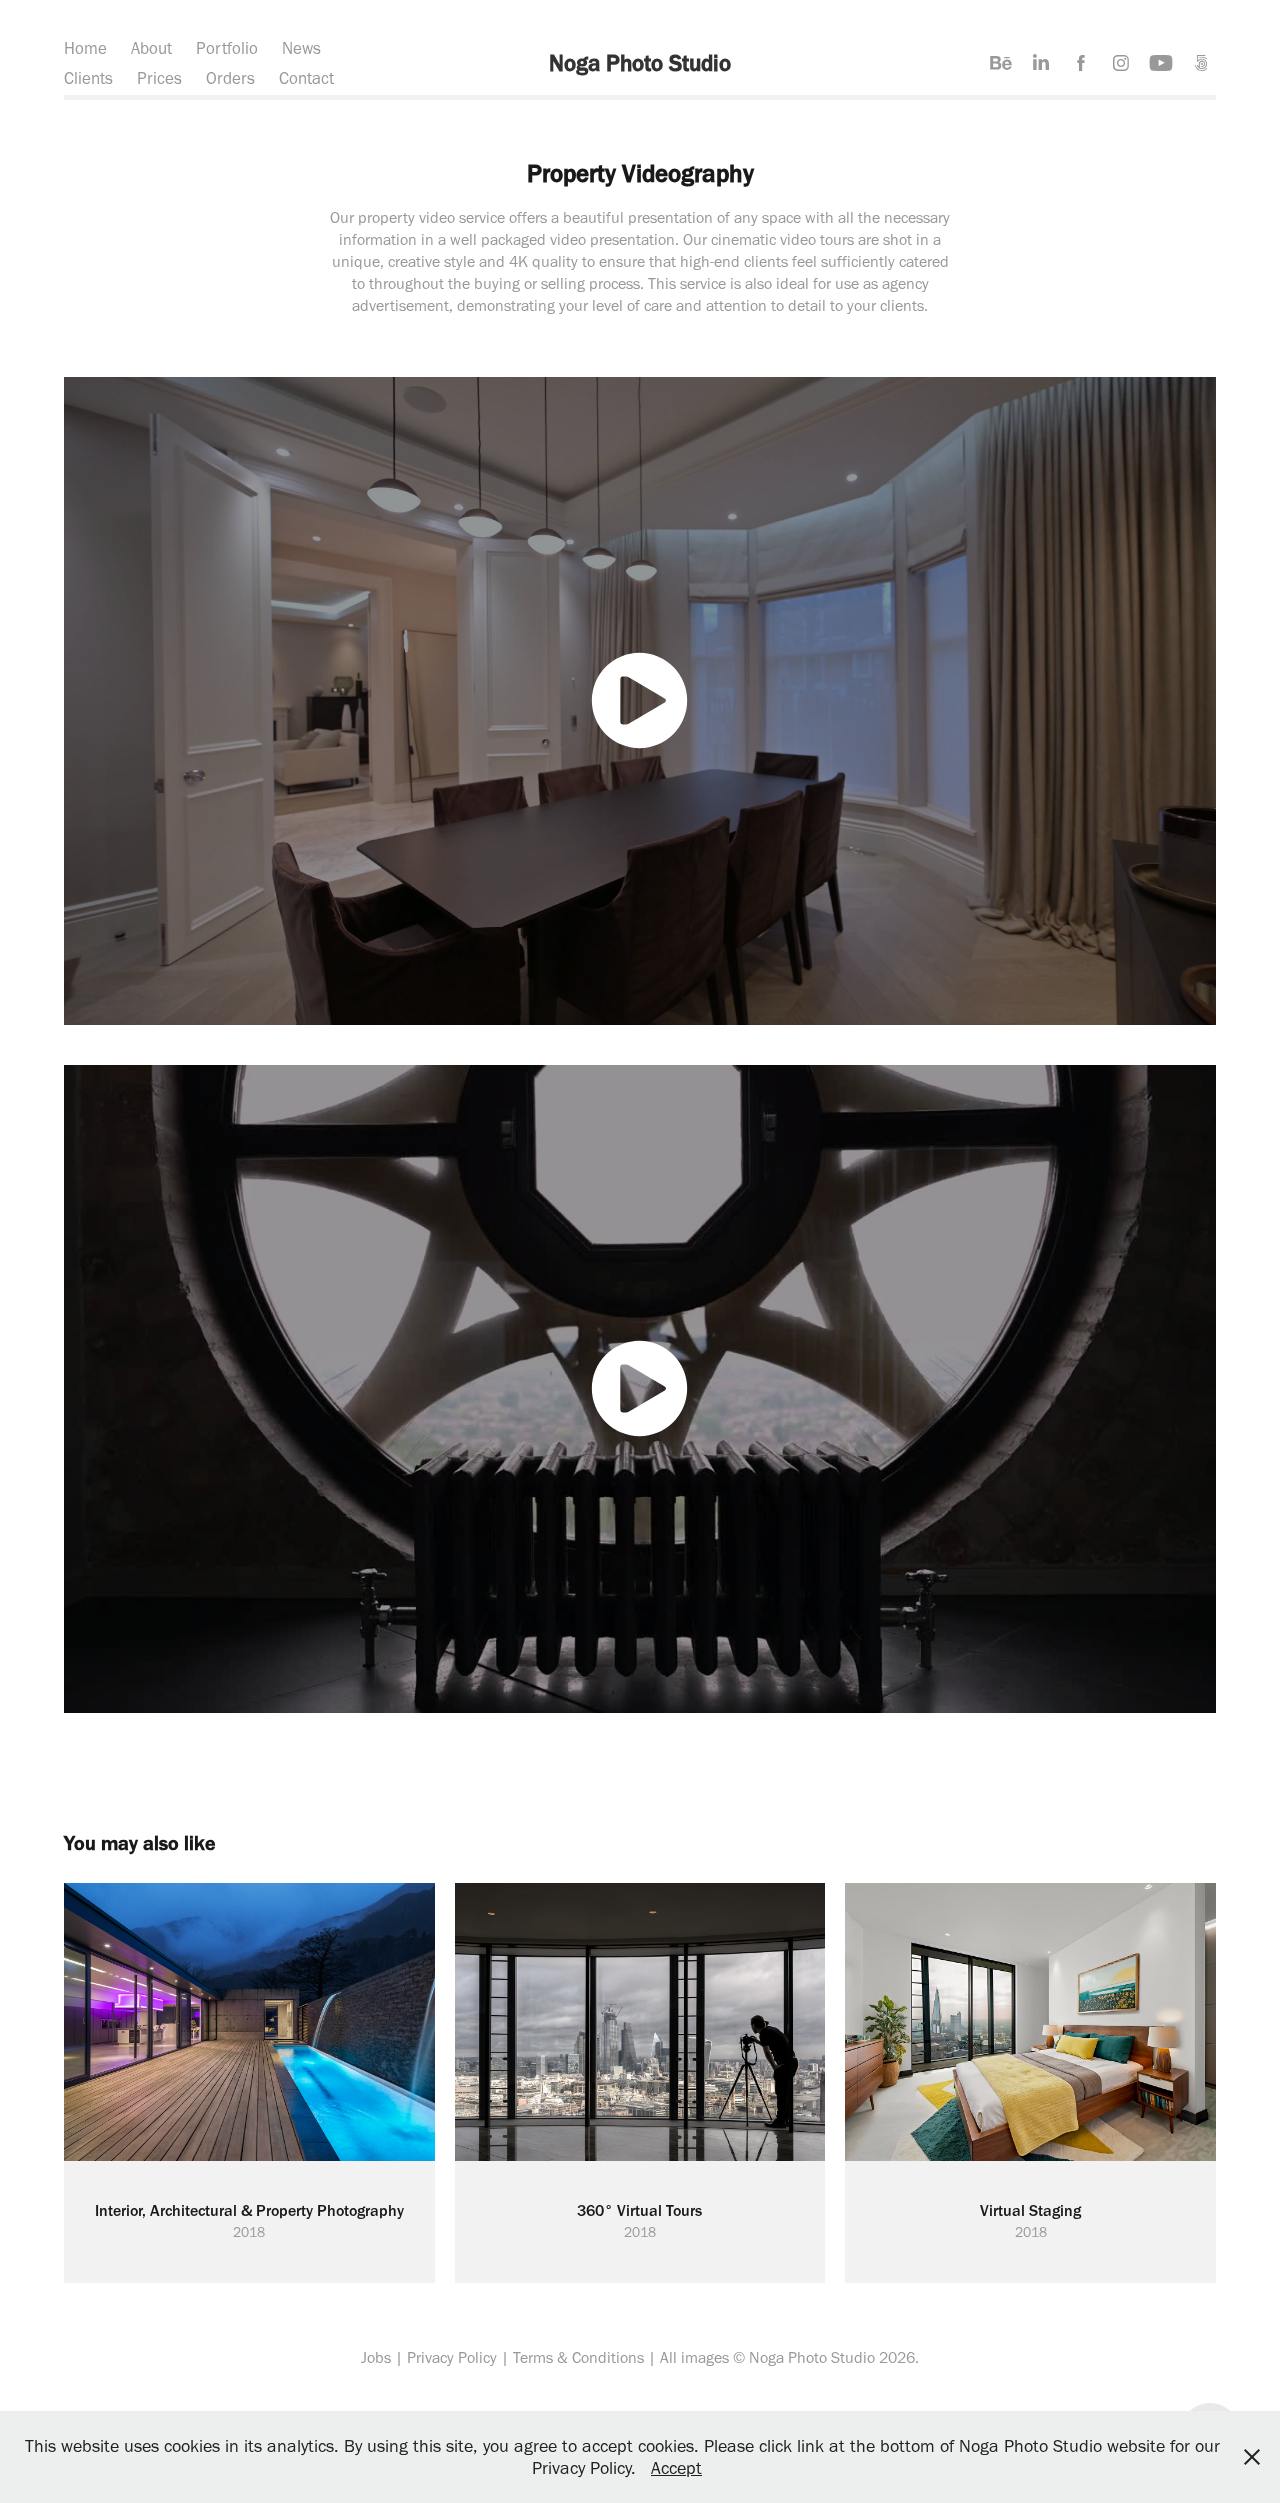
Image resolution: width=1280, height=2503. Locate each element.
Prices (159, 78)
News (301, 48)
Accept (676, 2468)
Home (85, 48)
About (151, 48)
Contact (306, 78)
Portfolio (227, 48)
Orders (230, 78)
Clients (88, 78)
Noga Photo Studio (640, 63)
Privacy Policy (452, 2357)
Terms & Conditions (578, 2357)
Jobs (376, 2357)
